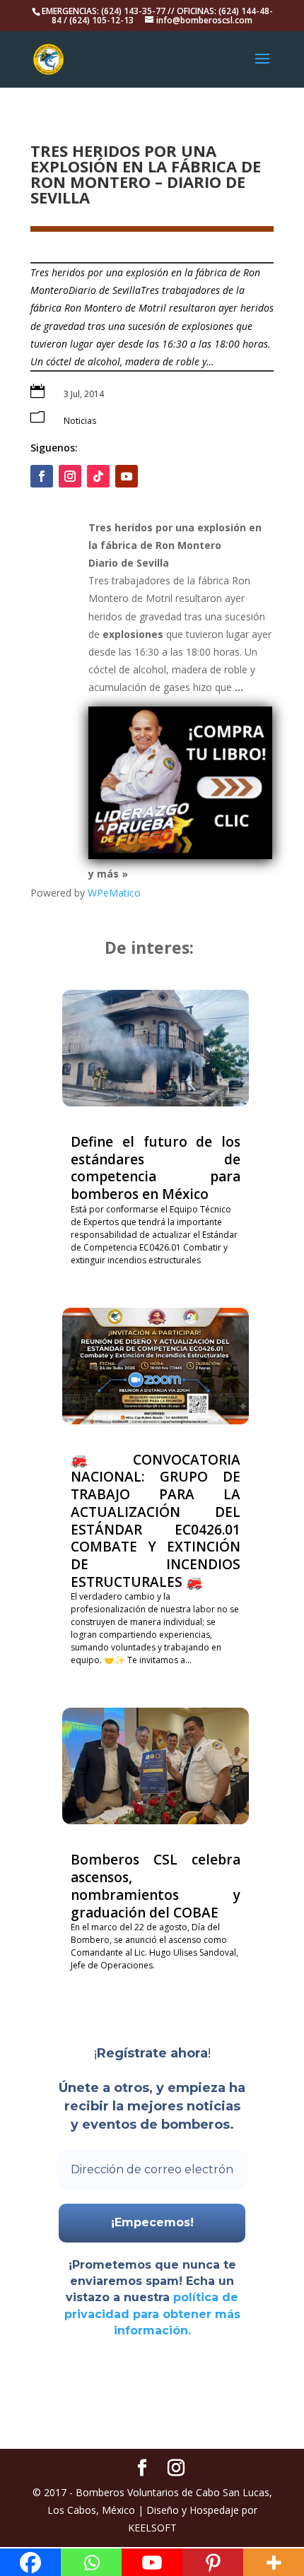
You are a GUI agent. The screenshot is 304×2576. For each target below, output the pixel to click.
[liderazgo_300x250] (180, 855)
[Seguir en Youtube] (127, 476)
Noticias (80, 421)
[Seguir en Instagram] (70, 476)
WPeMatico (114, 893)
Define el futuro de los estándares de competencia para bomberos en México (156, 1168)
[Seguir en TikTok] (98, 476)
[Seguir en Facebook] (42, 476)
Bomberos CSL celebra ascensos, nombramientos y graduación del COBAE (156, 1886)
